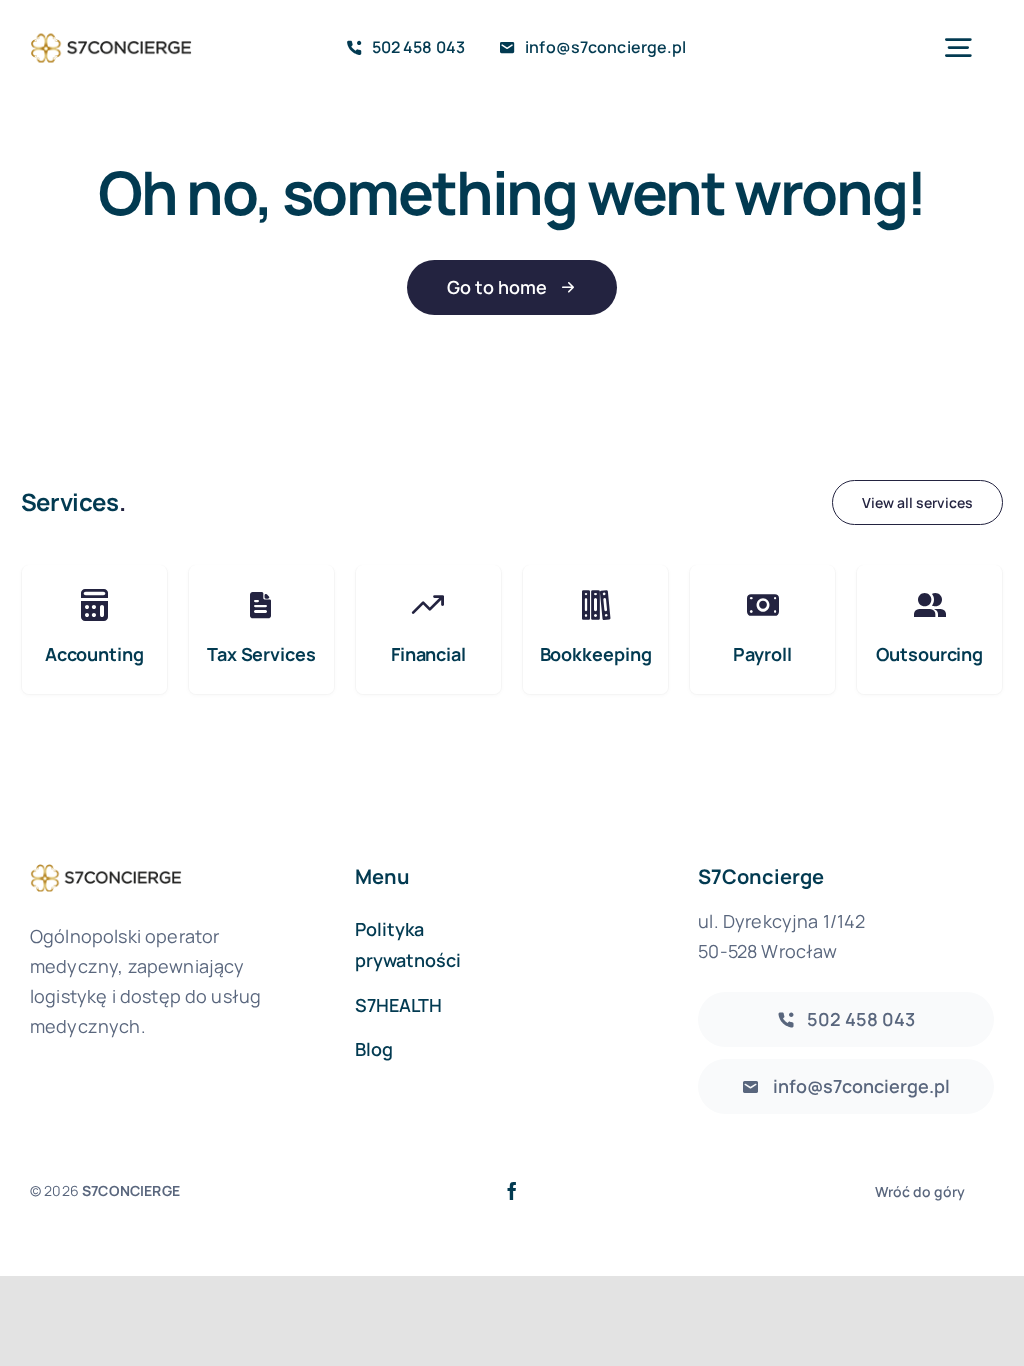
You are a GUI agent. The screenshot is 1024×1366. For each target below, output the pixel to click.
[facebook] (512, 1191)
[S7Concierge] (111, 33)
